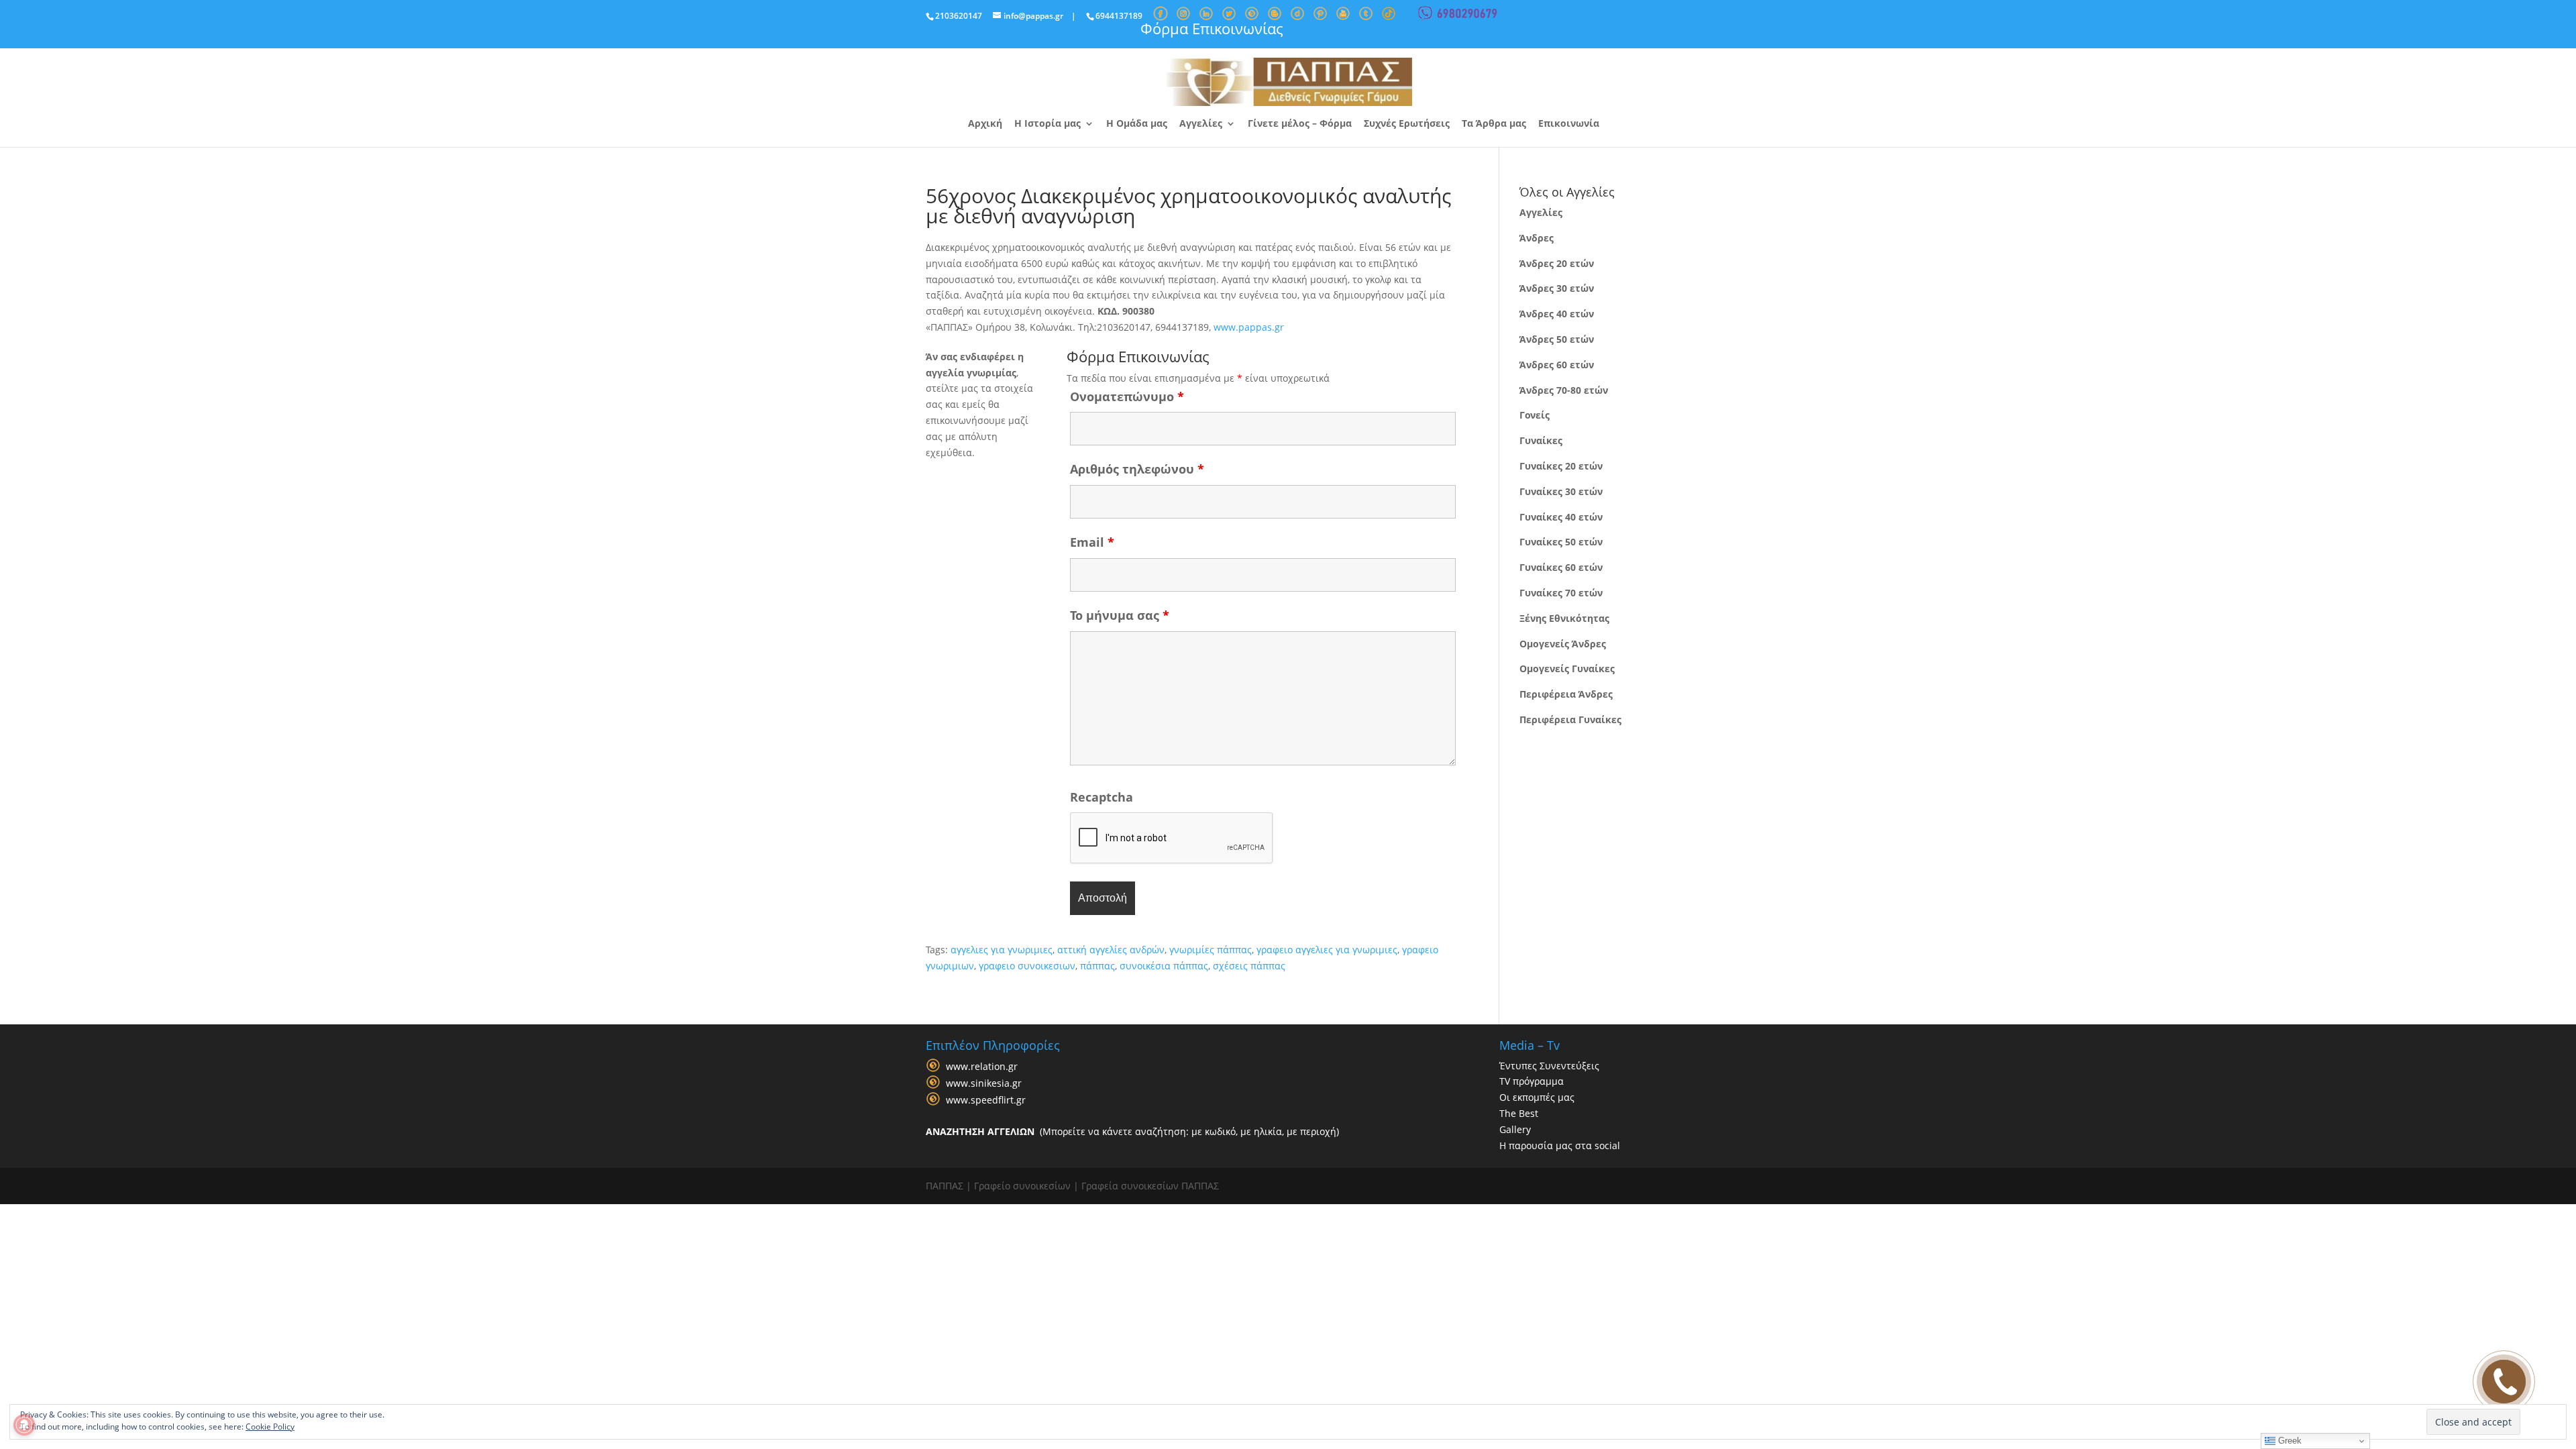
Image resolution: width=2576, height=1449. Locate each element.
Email (1092, 542)
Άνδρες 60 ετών (1557, 365)
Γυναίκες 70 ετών (1561, 593)
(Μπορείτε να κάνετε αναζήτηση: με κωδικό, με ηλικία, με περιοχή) (1132, 1131)
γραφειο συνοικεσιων (1027, 966)
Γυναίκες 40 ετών (1561, 517)
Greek (2289, 1441)
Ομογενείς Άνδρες (1563, 644)
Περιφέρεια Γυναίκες (1570, 719)
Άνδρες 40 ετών (1557, 314)
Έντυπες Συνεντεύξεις (1549, 1066)
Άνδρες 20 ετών (1557, 263)
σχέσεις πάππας (1249, 966)
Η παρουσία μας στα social (1560, 1145)
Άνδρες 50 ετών (1557, 339)
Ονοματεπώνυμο (1127, 396)
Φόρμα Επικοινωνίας (1212, 28)
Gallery (1515, 1129)
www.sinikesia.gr (984, 1083)
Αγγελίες (1201, 124)
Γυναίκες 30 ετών (1561, 491)
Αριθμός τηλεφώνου (1137, 469)
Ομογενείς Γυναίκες (1567, 668)
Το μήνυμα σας (1120, 615)
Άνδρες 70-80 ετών (1564, 390)
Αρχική (985, 124)
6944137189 (1119, 16)
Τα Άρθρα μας (1494, 124)
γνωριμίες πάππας (1211, 950)
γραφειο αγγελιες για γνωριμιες (1327, 950)
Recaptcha (1102, 797)
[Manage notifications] (24, 1425)
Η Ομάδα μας (1137, 124)
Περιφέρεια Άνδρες (1566, 694)
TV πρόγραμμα (1532, 1081)
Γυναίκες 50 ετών (1561, 542)
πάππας (1097, 966)
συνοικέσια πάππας (1164, 966)
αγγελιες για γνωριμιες (1002, 950)
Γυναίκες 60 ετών (1561, 567)
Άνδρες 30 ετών (1557, 288)
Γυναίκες (1541, 440)
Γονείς (1535, 415)
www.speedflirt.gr (986, 1100)
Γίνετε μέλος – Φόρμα (1300, 124)
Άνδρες (1537, 238)
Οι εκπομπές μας (1537, 1097)
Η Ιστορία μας (1048, 124)
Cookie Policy (270, 1427)
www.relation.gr (982, 1066)
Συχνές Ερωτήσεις (1407, 124)
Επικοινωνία (1569, 124)
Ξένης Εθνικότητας (1564, 618)
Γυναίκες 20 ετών (1561, 466)
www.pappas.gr (1249, 327)
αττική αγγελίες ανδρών (1111, 950)
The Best (1519, 1113)
